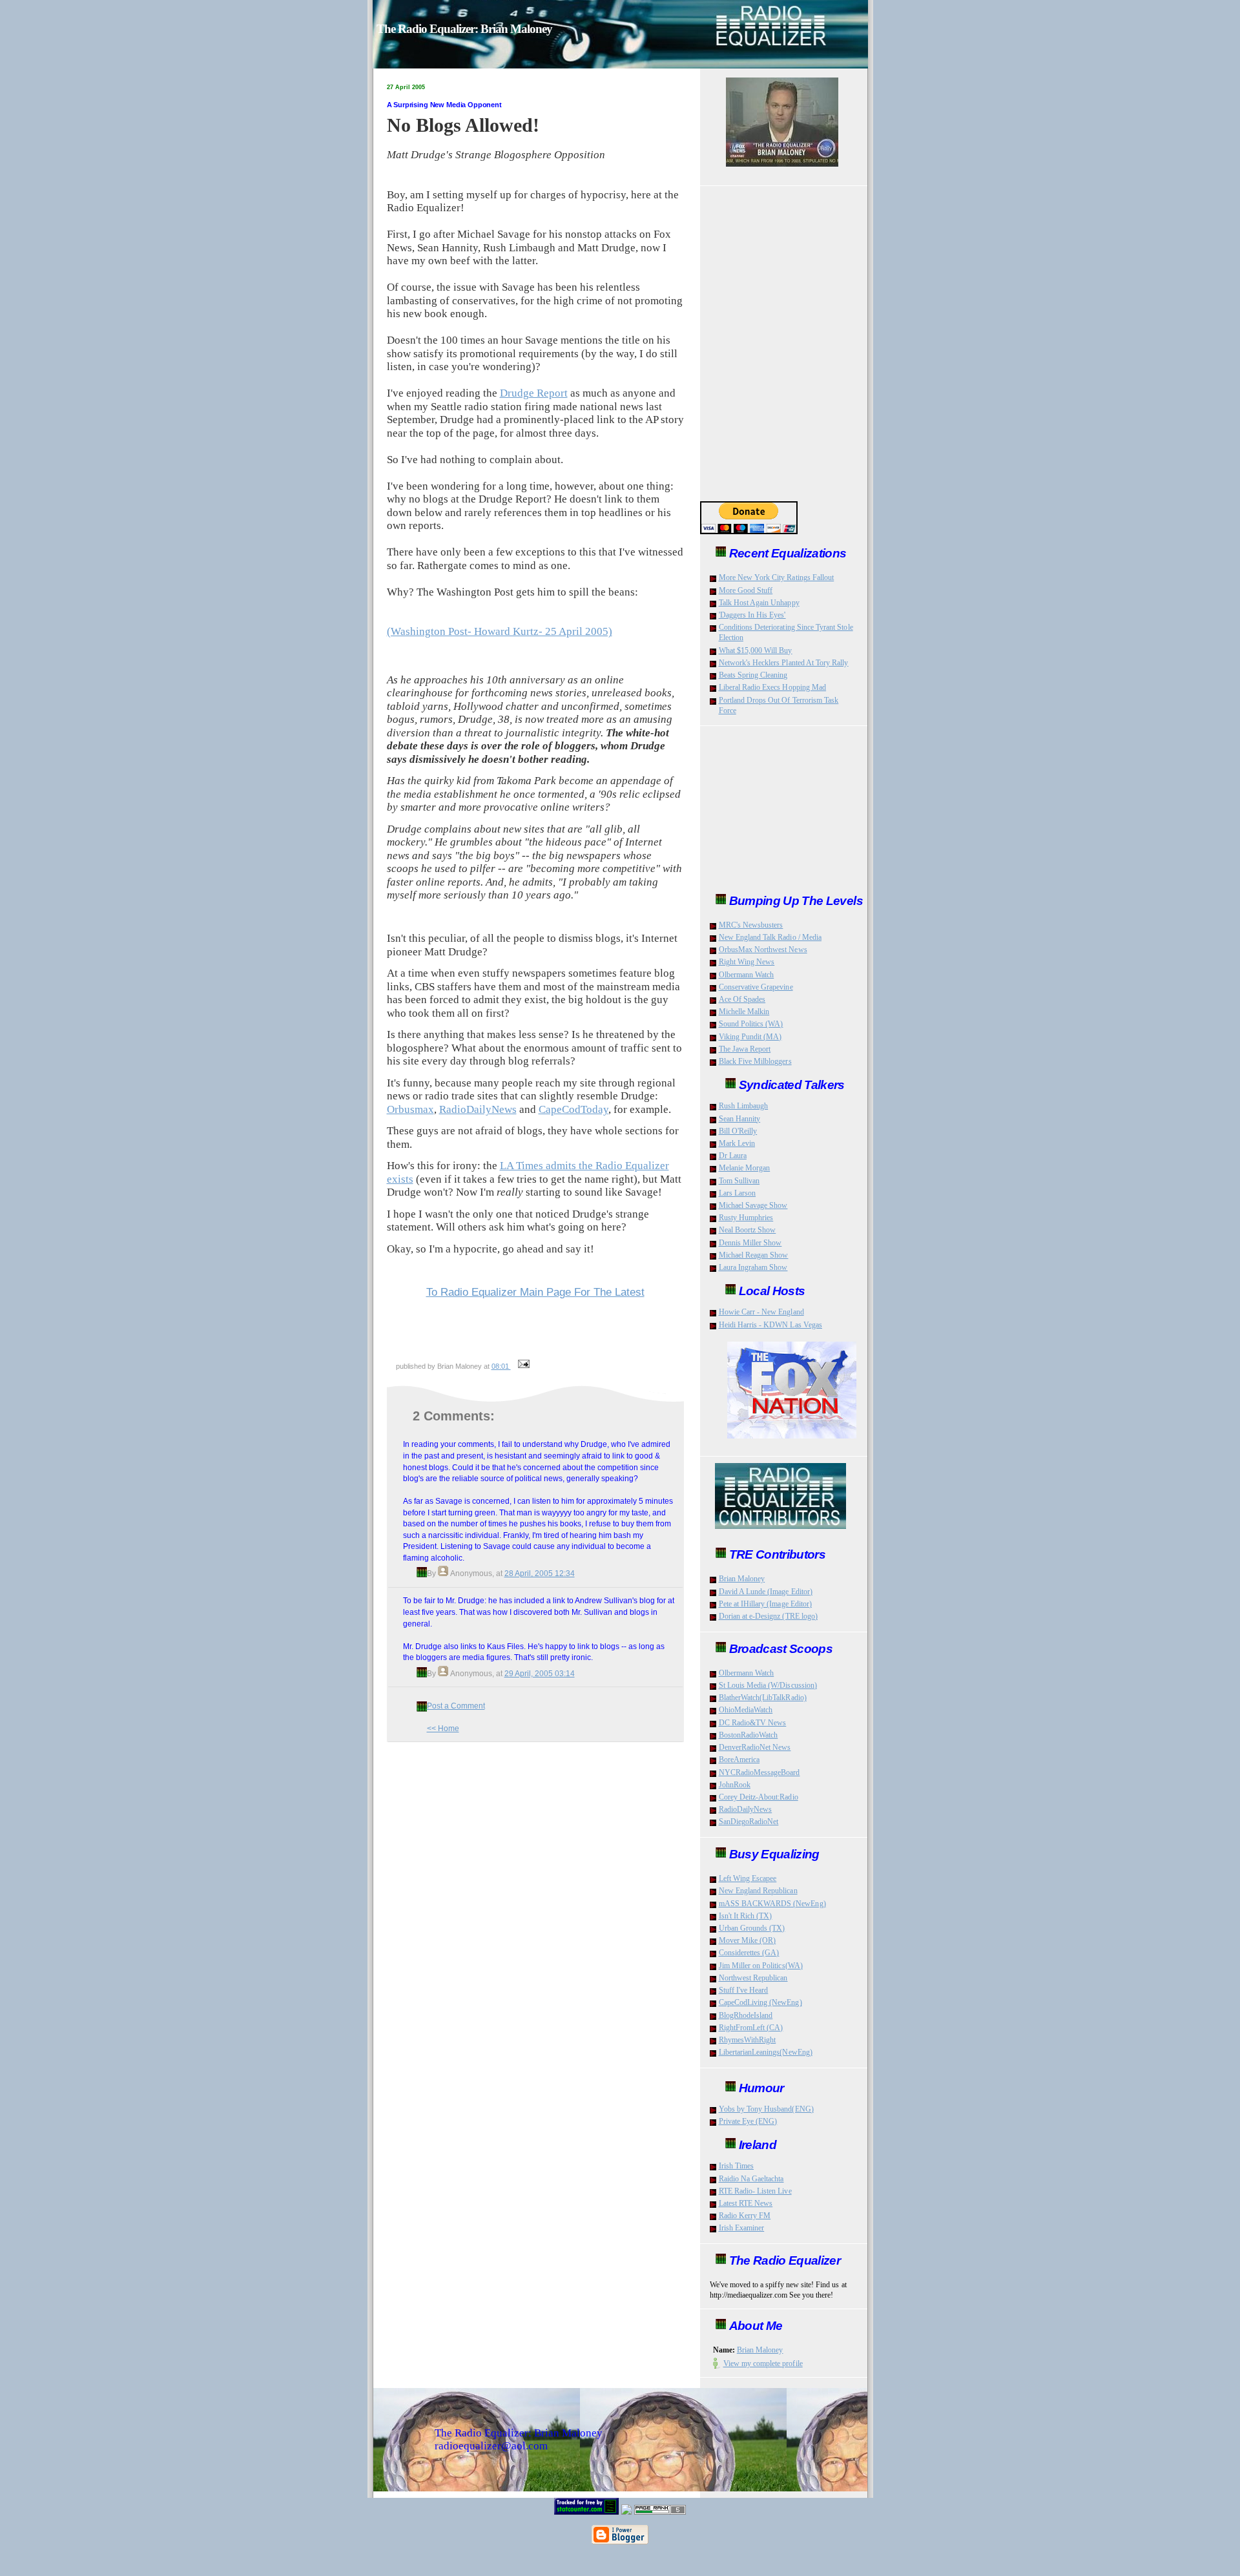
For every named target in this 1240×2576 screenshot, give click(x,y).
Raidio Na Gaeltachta (751, 2179)
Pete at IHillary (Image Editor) (766, 1604)
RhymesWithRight (748, 2040)
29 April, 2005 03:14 (540, 1673)
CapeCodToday (573, 1109)
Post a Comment (456, 1706)
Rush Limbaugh (744, 1106)
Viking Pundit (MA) (750, 1037)
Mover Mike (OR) (748, 1940)
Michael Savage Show (753, 1205)
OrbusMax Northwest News (763, 950)
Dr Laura (733, 1156)
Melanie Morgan (745, 1168)
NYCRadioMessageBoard (759, 1772)
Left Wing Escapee (748, 1878)
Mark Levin (737, 1143)
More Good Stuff (746, 590)
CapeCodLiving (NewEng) (760, 2002)
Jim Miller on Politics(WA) (761, 1966)
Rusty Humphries (746, 1218)
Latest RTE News (746, 2203)
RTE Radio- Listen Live (755, 2191)
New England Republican (758, 1891)
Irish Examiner (742, 2228)
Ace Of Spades (742, 999)
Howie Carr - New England (761, 1312)
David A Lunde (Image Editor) (766, 1592)
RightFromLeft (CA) (751, 2028)
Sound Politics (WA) (751, 1024)
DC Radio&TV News (753, 1723)
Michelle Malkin (744, 1012)
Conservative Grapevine (756, 987)
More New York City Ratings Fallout (777, 577)
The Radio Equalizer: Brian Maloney (464, 29)
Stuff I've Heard (744, 1990)
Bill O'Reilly (738, 1131)
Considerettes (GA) (749, 1953)
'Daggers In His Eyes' (752, 615)
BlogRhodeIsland (746, 2015)
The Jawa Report (745, 1049)
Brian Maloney (742, 1579)
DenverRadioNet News (755, 1747)
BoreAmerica (739, 1760)
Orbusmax (410, 1109)
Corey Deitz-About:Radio (759, 1797)
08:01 (501, 1366)
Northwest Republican (753, 1978)
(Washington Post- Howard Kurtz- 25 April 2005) (500, 631)
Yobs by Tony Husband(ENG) (766, 2109)
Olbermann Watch (747, 975)
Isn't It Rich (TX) (746, 1916)
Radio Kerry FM (745, 2216)
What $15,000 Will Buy (756, 650)
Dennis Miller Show (750, 1243)
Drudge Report (534, 393)
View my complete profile (763, 2363)
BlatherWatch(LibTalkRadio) (763, 1698)
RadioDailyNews (478, 1109)
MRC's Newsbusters (751, 925)
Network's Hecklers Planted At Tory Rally (784, 663)
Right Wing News (747, 962)
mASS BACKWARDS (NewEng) (772, 1904)
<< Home (443, 1728)
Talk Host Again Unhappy (759, 603)
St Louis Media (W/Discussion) (768, 1685)
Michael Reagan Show (754, 1255)
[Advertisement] (540, 1329)
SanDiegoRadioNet (749, 1822)
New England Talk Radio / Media (770, 937)
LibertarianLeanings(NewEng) (766, 2052)
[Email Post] (522, 1366)
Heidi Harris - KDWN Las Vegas (770, 1325)
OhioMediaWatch (746, 1710)
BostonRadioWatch (749, 1735)
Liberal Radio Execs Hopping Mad (773, 687)
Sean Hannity (740, 1119)
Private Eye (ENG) (748, 2121)
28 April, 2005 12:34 (540, 1573)
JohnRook (735, 1785)
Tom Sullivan (739, 1181)
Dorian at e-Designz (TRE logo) (769, 1616)
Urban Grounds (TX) (752, 1928)
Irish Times (737, 2166)
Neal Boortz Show (748, 1230)
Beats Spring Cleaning (753, 675)
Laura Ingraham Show (753, 1267)
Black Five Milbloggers (755, 1061)
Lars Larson (738, 1193)
